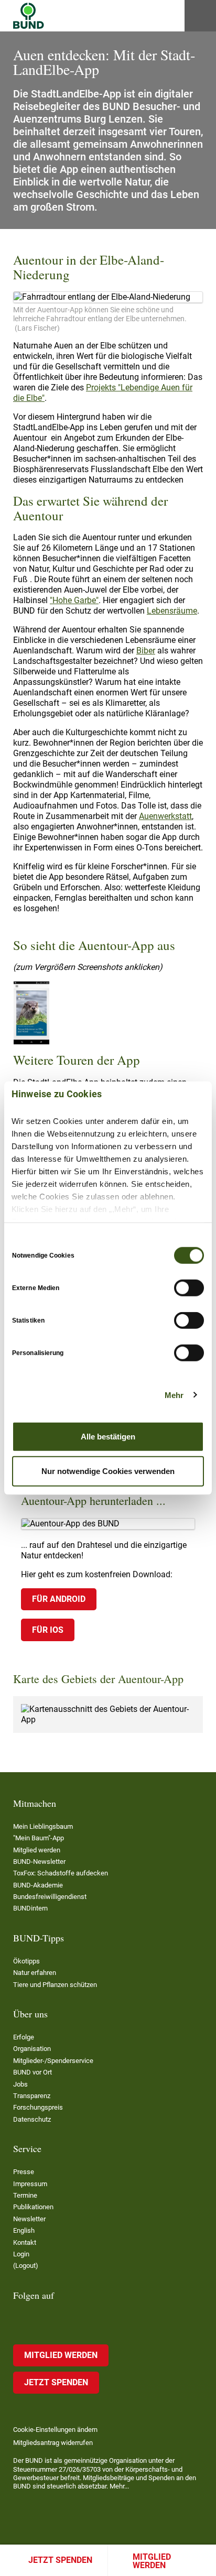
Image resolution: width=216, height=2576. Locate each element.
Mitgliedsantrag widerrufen (53, 2443)
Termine (25, 2195)
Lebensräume (172, 611)
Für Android (59, 1599)
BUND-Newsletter (39, 1862)
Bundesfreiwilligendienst (50, 1897)
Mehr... (119, 2486)
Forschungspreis (38, 2107)
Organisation (32, 2049)
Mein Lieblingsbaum (43, 1826)
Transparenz (32, 2096)
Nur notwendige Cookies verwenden (108, 1471)
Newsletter (29, 2219)
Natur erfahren (35, 1973)
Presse (24, 2172)
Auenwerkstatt (165, 816)
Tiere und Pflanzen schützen (55, 1985)
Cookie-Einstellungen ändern (55, 2430)
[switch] (189, 1288)
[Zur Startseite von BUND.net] (29, 16)
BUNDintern (30, 1908)
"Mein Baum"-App (39, 1838)
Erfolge (24, 2037)
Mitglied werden (152, 2561)
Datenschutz (32, 2119)
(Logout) (26, 2266)
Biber (146, 651)
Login (21, 2254)
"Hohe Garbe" (74, 600)
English (24, 2230)
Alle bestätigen (108, 1437)
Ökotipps (26, 1961)
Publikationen (33, 2207)
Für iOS (48, 1630)
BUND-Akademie (38, 1885)
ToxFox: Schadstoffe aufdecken (61, 1873)
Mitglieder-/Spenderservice (53, 2061)
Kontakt (25, 2242)
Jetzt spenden (60, 2560)
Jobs (20, 2084)
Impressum (30, 2184)
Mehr (174, 1395)
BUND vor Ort (33, 2072)
